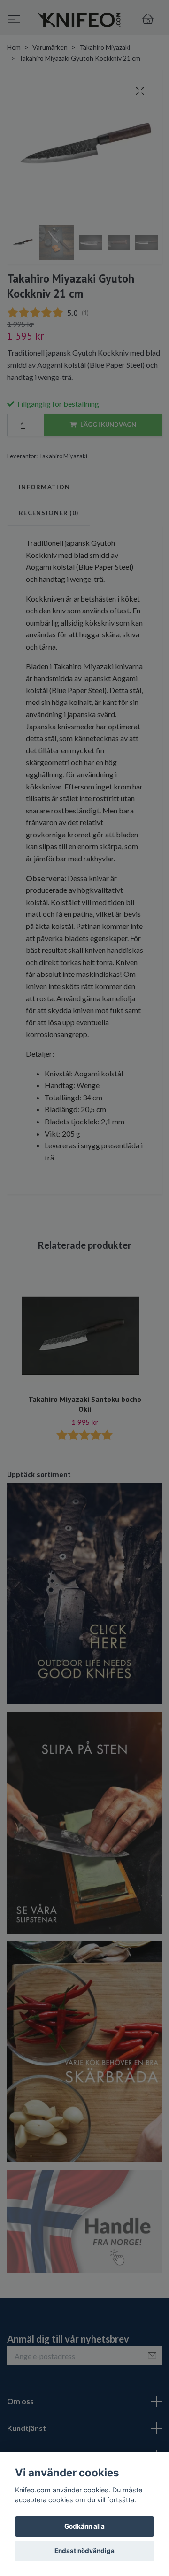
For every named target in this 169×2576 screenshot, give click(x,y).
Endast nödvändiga (84, 2551)
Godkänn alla (84, 2526)
